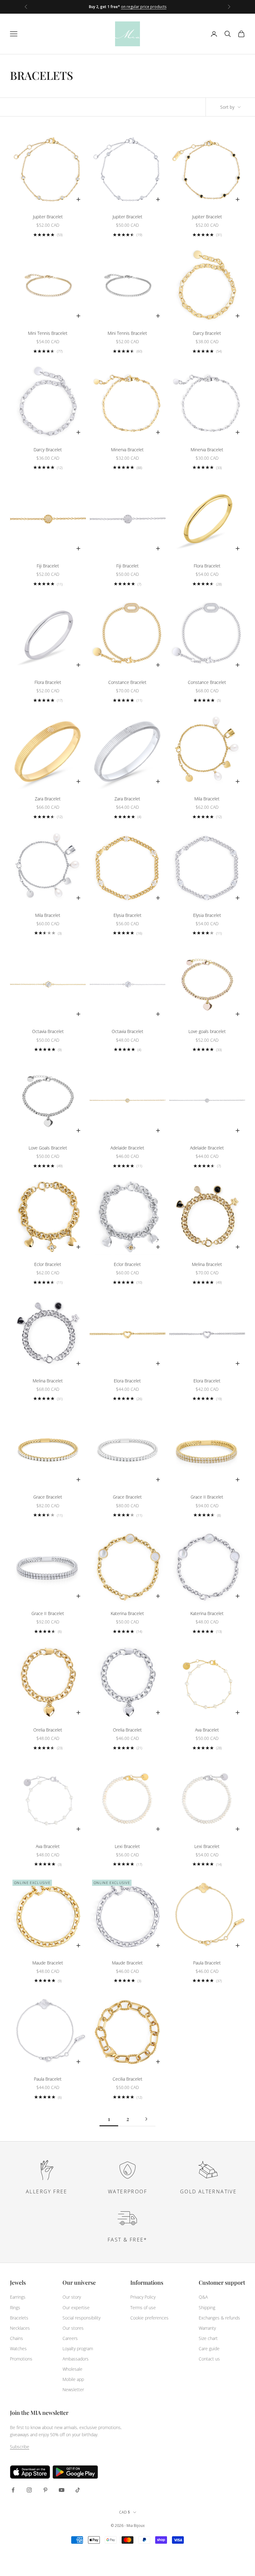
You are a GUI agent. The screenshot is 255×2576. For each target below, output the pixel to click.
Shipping (207, 2307)
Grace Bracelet (48, 1497)
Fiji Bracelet (48, 566)
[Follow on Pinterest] (45, 2490)
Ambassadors (76, 2359)
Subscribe (20, 2447)
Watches (18, 2348)
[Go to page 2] (146, 2119)
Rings (15, 2307)
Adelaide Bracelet (127, 1148)
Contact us (209, 2359)
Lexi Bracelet (127, 1846)
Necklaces (20, 2328)
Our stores (73, 2328)
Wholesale (72, 2369)
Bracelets (19, 2318)
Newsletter (73, 2389)
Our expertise (76, 2307)
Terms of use (143, 2307)
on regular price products (144, 7)
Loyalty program (78, 2348)
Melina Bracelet (207, 1264)
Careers (70, 2338)
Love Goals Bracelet (48, 1148)
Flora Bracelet (207, 566)
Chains (16, 2338)
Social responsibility (81, 2318)
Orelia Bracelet (48, 1730)
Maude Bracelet (48, 1963)
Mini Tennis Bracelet (48, 333)
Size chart (208, 2338)
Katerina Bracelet (127, 1613)
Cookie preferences (149, 2318)
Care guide (209, 2348)
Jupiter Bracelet (48, 217)
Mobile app (73, 2379)
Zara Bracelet (48, 799)
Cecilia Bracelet (127, 2079)
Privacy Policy (143, 2297)
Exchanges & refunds (219, 2318)
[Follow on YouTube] (62, 2490)
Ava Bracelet (207, 1730)
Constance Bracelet (127, 682)
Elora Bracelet (127, 1381)
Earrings (18, 2297)
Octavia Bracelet (48, 1031)
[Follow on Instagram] (29, 2490)
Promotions (21, 2359)
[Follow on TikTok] (78, 2490)
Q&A (203, 2297)
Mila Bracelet (207, 799)
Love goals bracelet (207, 1031)
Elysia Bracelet (127, 915)
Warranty (207, 2328)
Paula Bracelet (207, 1963)
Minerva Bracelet (127, 450)
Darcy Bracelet (207, 333)
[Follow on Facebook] (13, 2490)
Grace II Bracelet (207, 1497)
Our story (72, 2297)
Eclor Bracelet (48, 1264)
